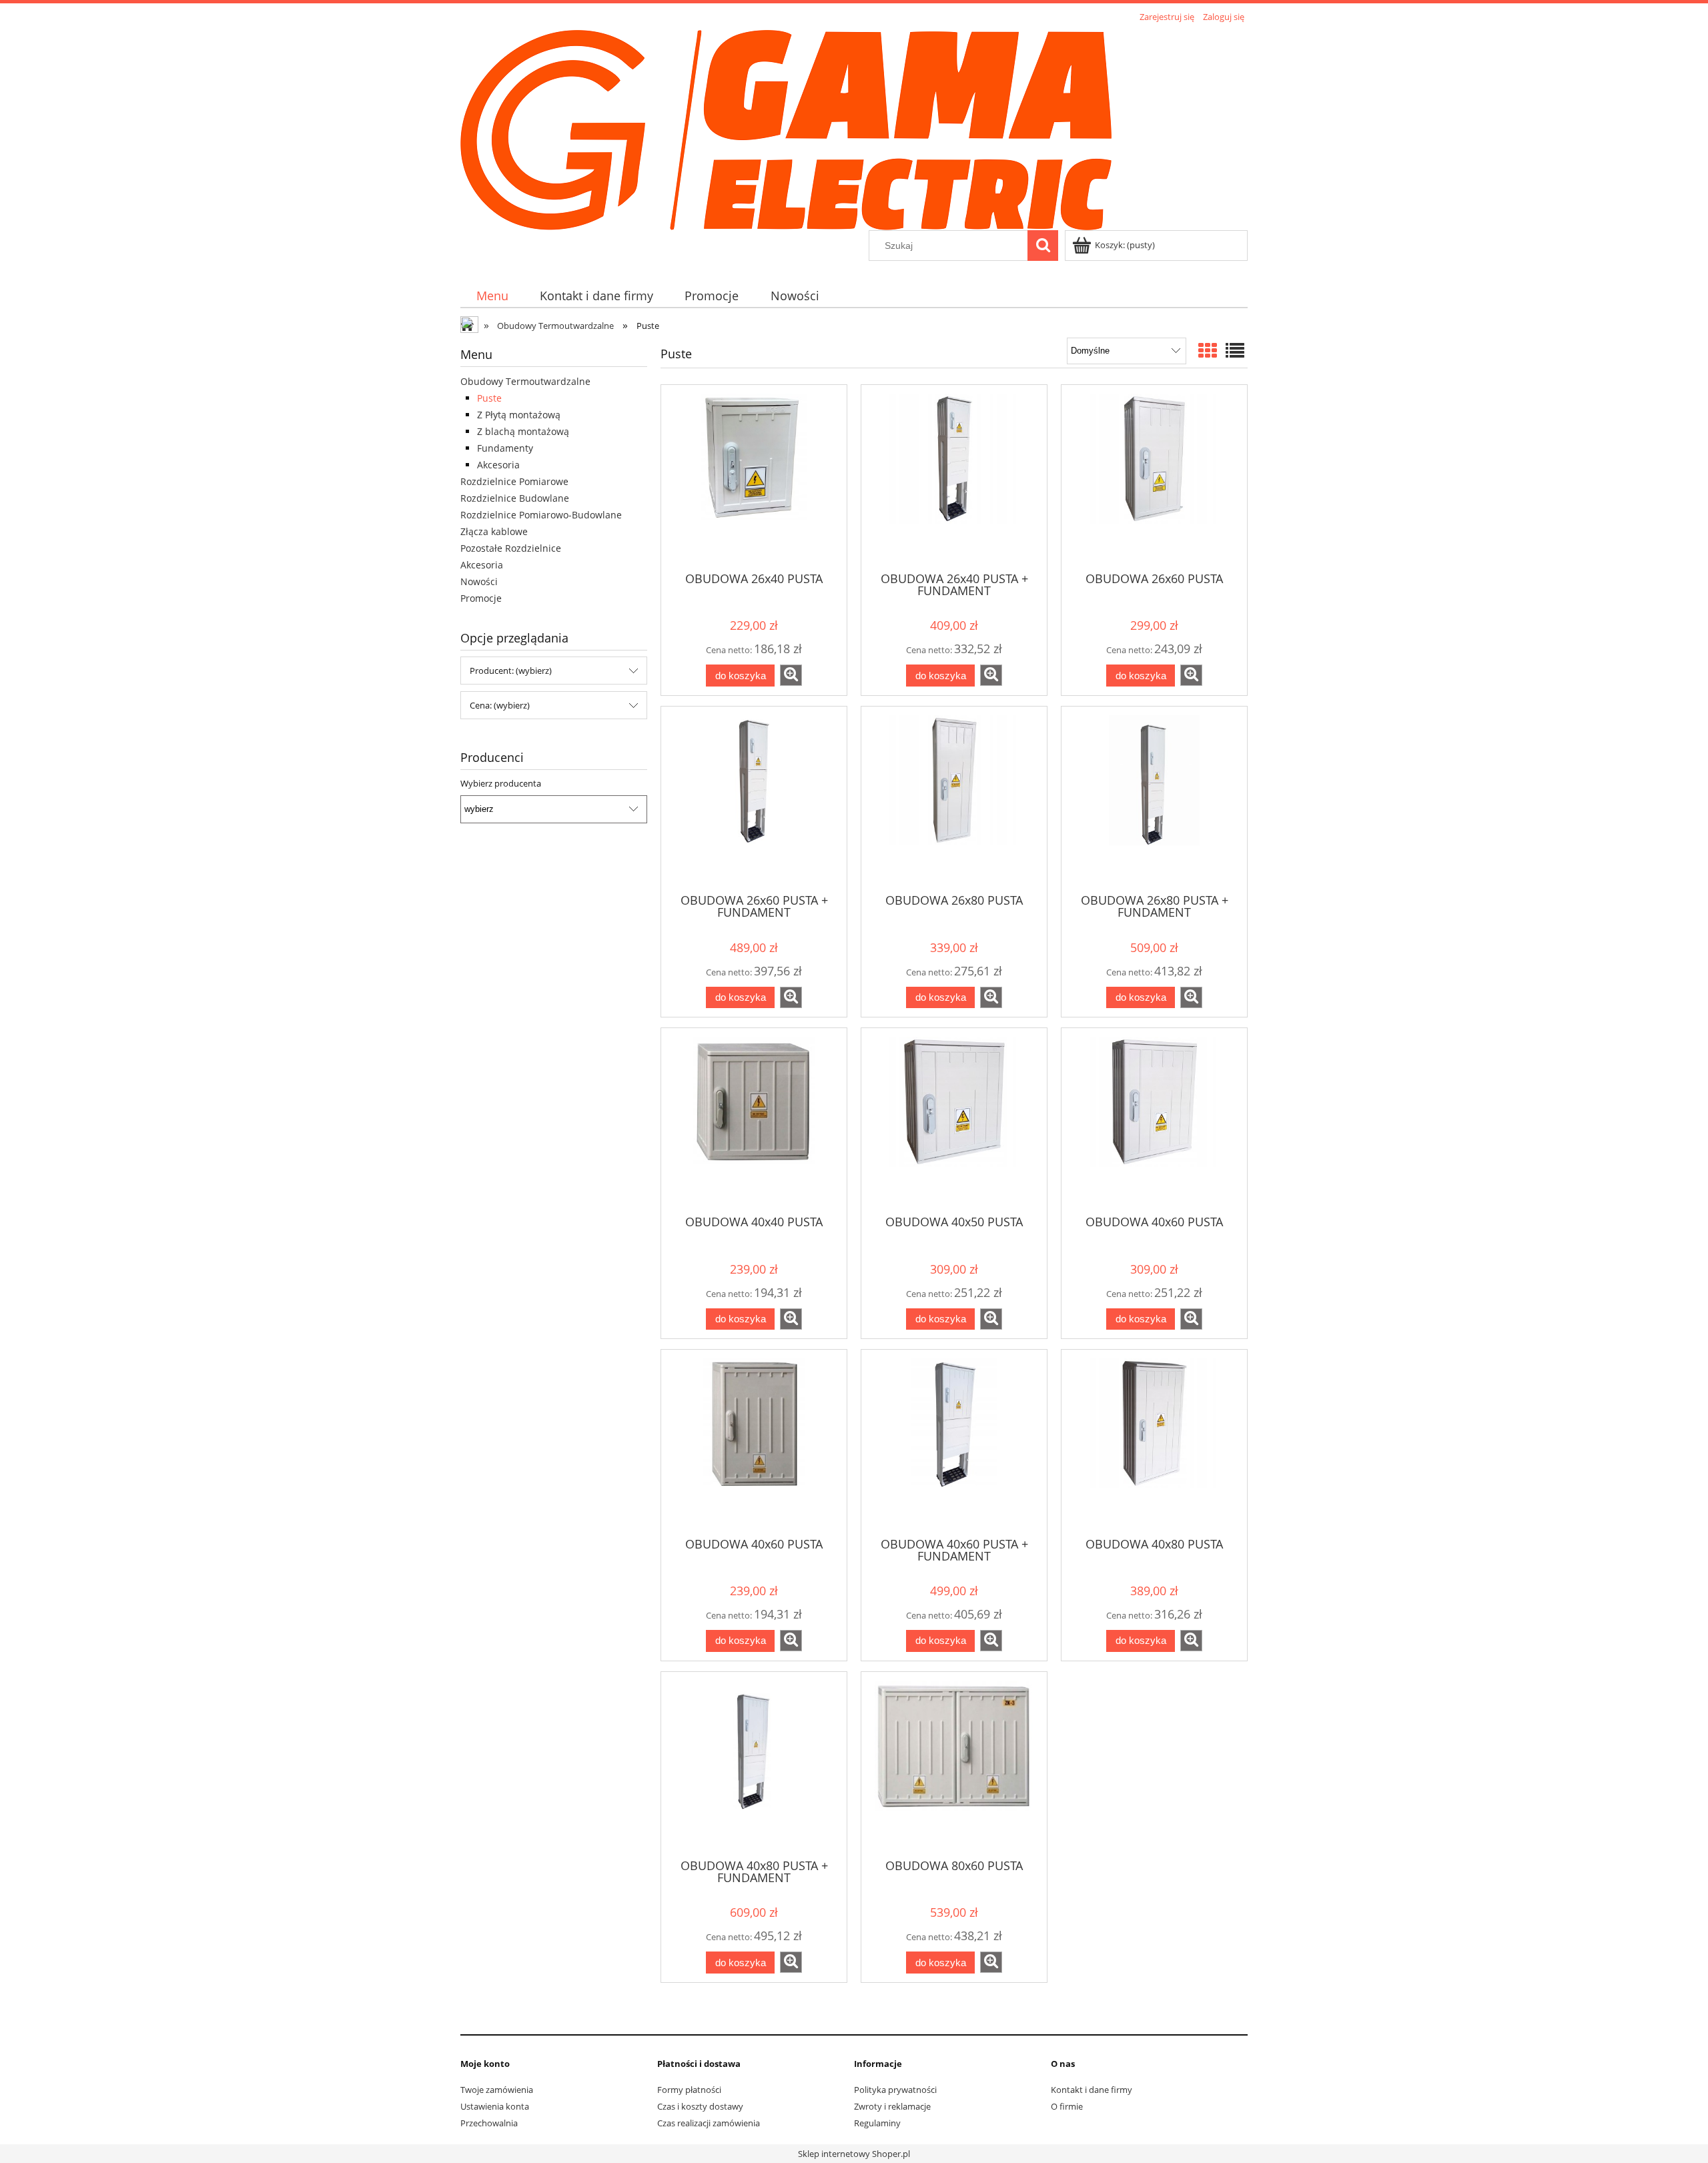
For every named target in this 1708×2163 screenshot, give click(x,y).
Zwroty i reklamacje (892, 2106)
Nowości (479, 581)
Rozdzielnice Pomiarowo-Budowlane (541, 515)
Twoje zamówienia (497, 2090)
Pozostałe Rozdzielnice (511, 548)
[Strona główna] (786, 128)
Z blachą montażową (523, 431)
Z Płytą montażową (519, 415)
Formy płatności (689, 2090)
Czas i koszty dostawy (700, 2106)
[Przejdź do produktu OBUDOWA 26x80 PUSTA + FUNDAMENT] (1154, 799)
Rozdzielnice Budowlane (515, 498)
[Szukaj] (1043, 246)
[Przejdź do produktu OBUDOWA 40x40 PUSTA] (754, 1120)
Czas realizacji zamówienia (709, 2123)
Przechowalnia (489, 2123)
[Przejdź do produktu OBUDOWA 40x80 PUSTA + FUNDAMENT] (754, 1764)
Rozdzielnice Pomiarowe (514, 481)
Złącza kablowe (494, 531)
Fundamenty (505, 448)
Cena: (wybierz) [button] (500, 705)
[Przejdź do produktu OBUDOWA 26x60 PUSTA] (1154, 477)
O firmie (1067, 2106)
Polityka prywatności (895, 2090)
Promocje (481, 598)
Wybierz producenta (501, 783)
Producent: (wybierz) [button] (511, 671)
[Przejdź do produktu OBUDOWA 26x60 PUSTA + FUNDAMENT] (754, 799)
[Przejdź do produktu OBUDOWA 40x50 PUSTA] (954, 1120)
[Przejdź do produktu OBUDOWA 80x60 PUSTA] (954, 1764)
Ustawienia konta (495, 2106)
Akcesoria (498, 465)
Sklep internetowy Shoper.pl (854, 2154)
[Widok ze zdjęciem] (1208, 350)
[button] (791, 675)
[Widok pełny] (1235, 350)
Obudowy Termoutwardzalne (525, 381)
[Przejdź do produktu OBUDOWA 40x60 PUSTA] (1154, 1120)
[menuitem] (492, 296)
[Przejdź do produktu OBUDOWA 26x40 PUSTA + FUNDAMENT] (954, 477)
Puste (489, 398)
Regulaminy (877, 2123)
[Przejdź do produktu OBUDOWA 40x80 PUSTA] (1154, 1442)
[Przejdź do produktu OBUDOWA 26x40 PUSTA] (754, 477)
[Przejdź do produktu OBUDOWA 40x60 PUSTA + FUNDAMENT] (954, 1442)
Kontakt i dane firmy (1092, 2090)
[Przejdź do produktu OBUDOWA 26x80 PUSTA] (954, 799)
